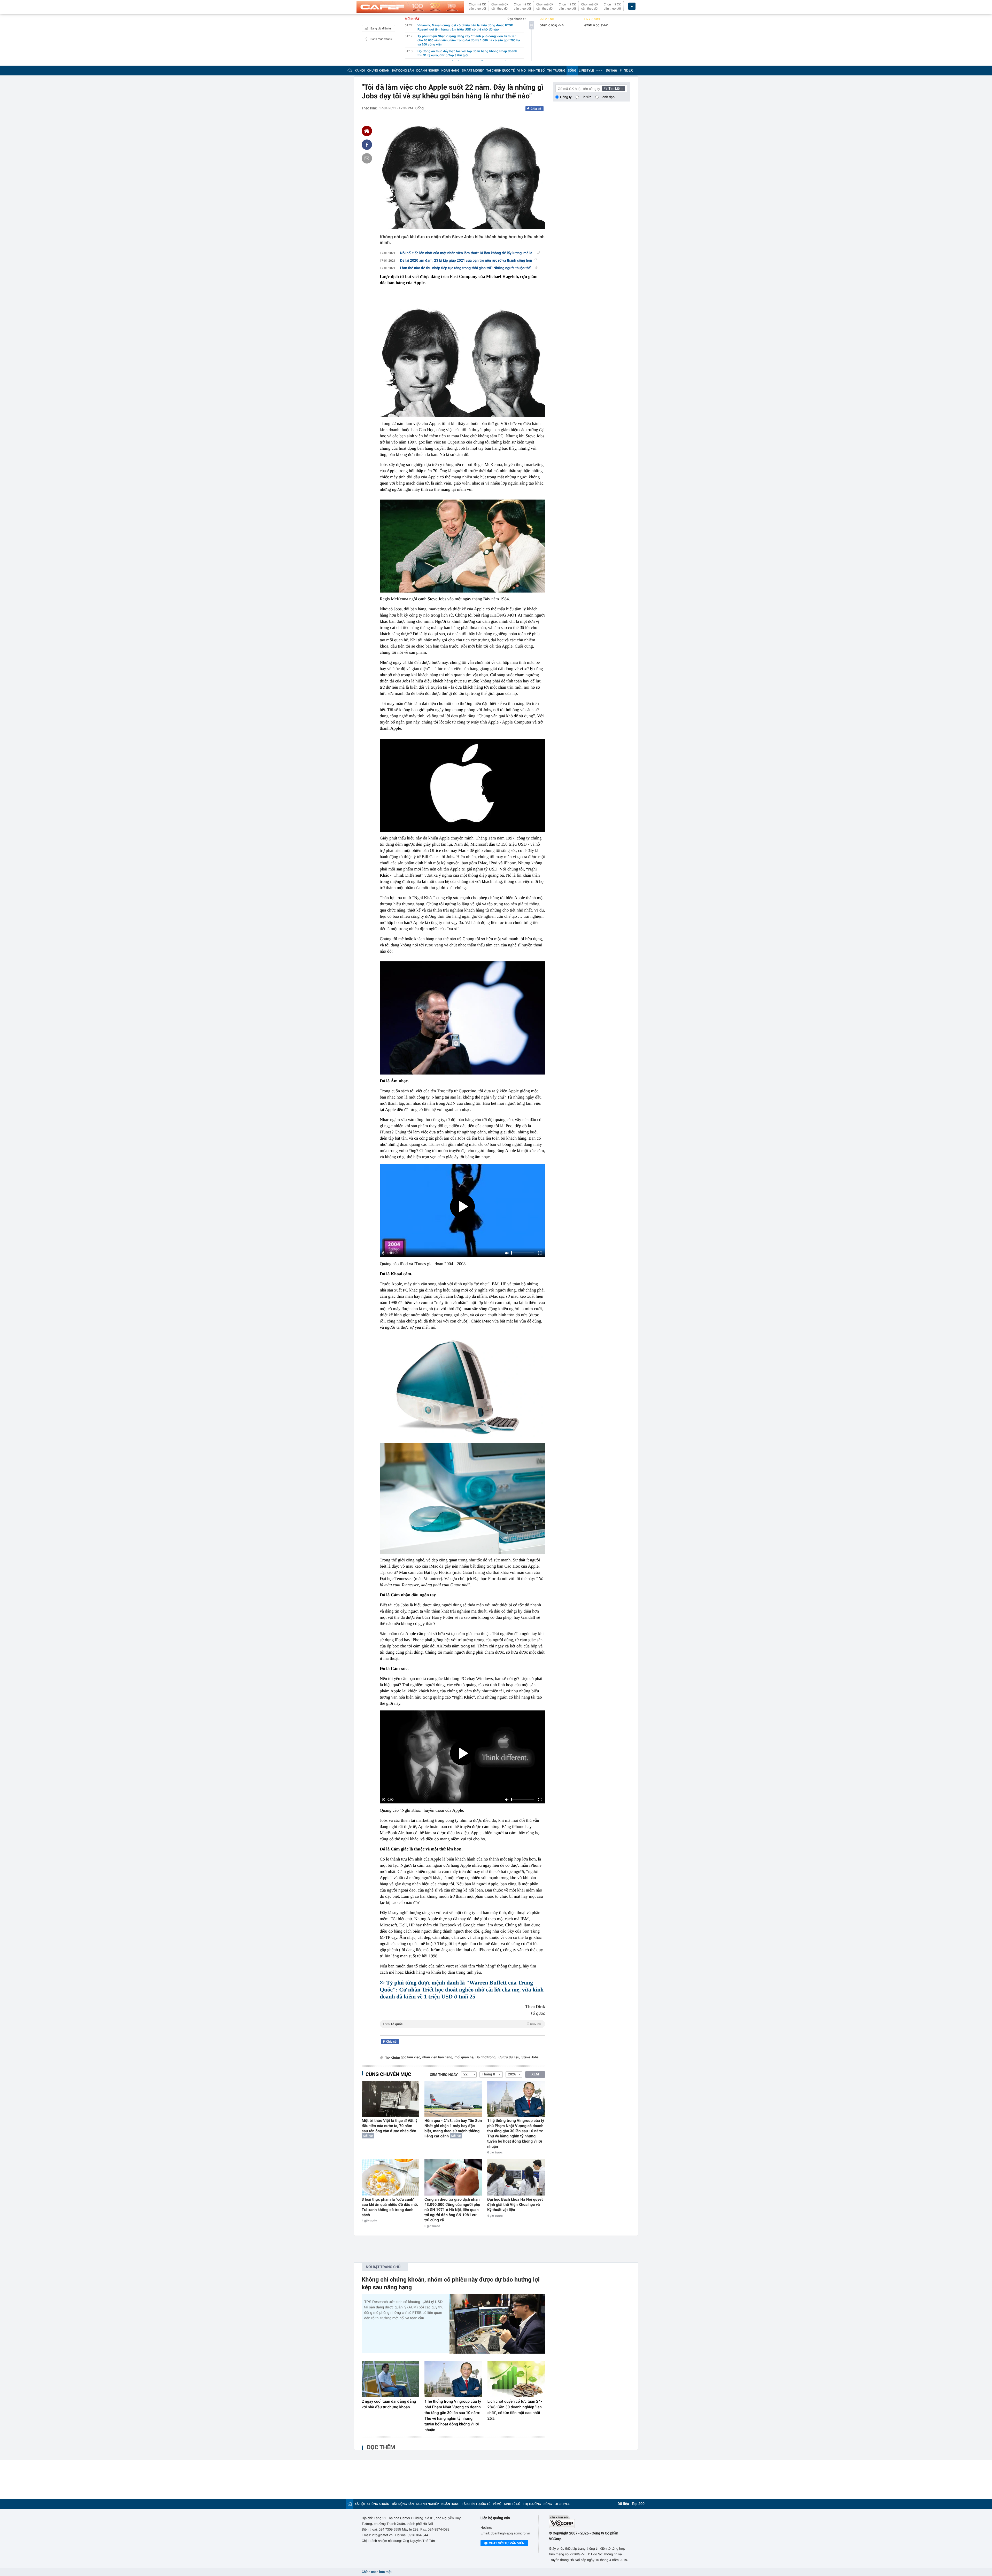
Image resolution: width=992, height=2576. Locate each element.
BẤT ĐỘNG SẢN (403, 71)
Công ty (566, 97)
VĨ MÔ (521, 71)
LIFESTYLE (586, 71)
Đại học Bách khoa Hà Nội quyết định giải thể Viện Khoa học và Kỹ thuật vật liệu (515, 2205)
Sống (420, 108)
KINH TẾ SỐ (536, 71)
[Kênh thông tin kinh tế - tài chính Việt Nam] (410, 7)
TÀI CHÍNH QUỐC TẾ (500, 71)
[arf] (462, 2030)
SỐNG (572, 71)
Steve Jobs (530, 2057)
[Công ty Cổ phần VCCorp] (590, 2522)
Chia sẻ (536, 109)
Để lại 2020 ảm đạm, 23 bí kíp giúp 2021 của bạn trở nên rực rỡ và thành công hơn (466, 261)
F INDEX (626, 71)
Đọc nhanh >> (517, 19)
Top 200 (638, 2504)
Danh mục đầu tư (381, 39)
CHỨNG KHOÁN (378, 71)
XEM (535, 2074)
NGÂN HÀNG (451, 71)
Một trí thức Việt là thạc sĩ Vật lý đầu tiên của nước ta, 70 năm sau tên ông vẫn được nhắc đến (390, 2126)
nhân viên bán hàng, (438, 2057)
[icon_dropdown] (632, 6)
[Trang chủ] (350, 70)
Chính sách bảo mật (377, 2572)
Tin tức (586, 97)
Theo (462, 2024)
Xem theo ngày (444, 2075)
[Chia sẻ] (367, 145)
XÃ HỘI (360, 71)
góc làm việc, (411, 2057)
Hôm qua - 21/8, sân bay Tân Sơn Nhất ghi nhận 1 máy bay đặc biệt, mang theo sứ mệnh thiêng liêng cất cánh (453, 2128)
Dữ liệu (611, 71)
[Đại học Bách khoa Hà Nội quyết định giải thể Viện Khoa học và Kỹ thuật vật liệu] (516, 2177)
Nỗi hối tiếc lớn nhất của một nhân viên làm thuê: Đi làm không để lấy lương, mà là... (468, 253)
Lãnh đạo (608, 97)
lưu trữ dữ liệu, (509, 2057)
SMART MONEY (473, 71)
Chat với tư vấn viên (507, 2543)
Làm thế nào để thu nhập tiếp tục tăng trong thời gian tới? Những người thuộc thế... (467, 268)
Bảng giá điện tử (381, 29)
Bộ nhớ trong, (486, 2057)
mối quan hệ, (464, 2057)
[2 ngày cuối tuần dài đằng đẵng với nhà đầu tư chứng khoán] (390, 2379)
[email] (367, 158)
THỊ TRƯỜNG (556, 71)
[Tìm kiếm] (614, 88)
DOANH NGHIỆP (428, 71)
